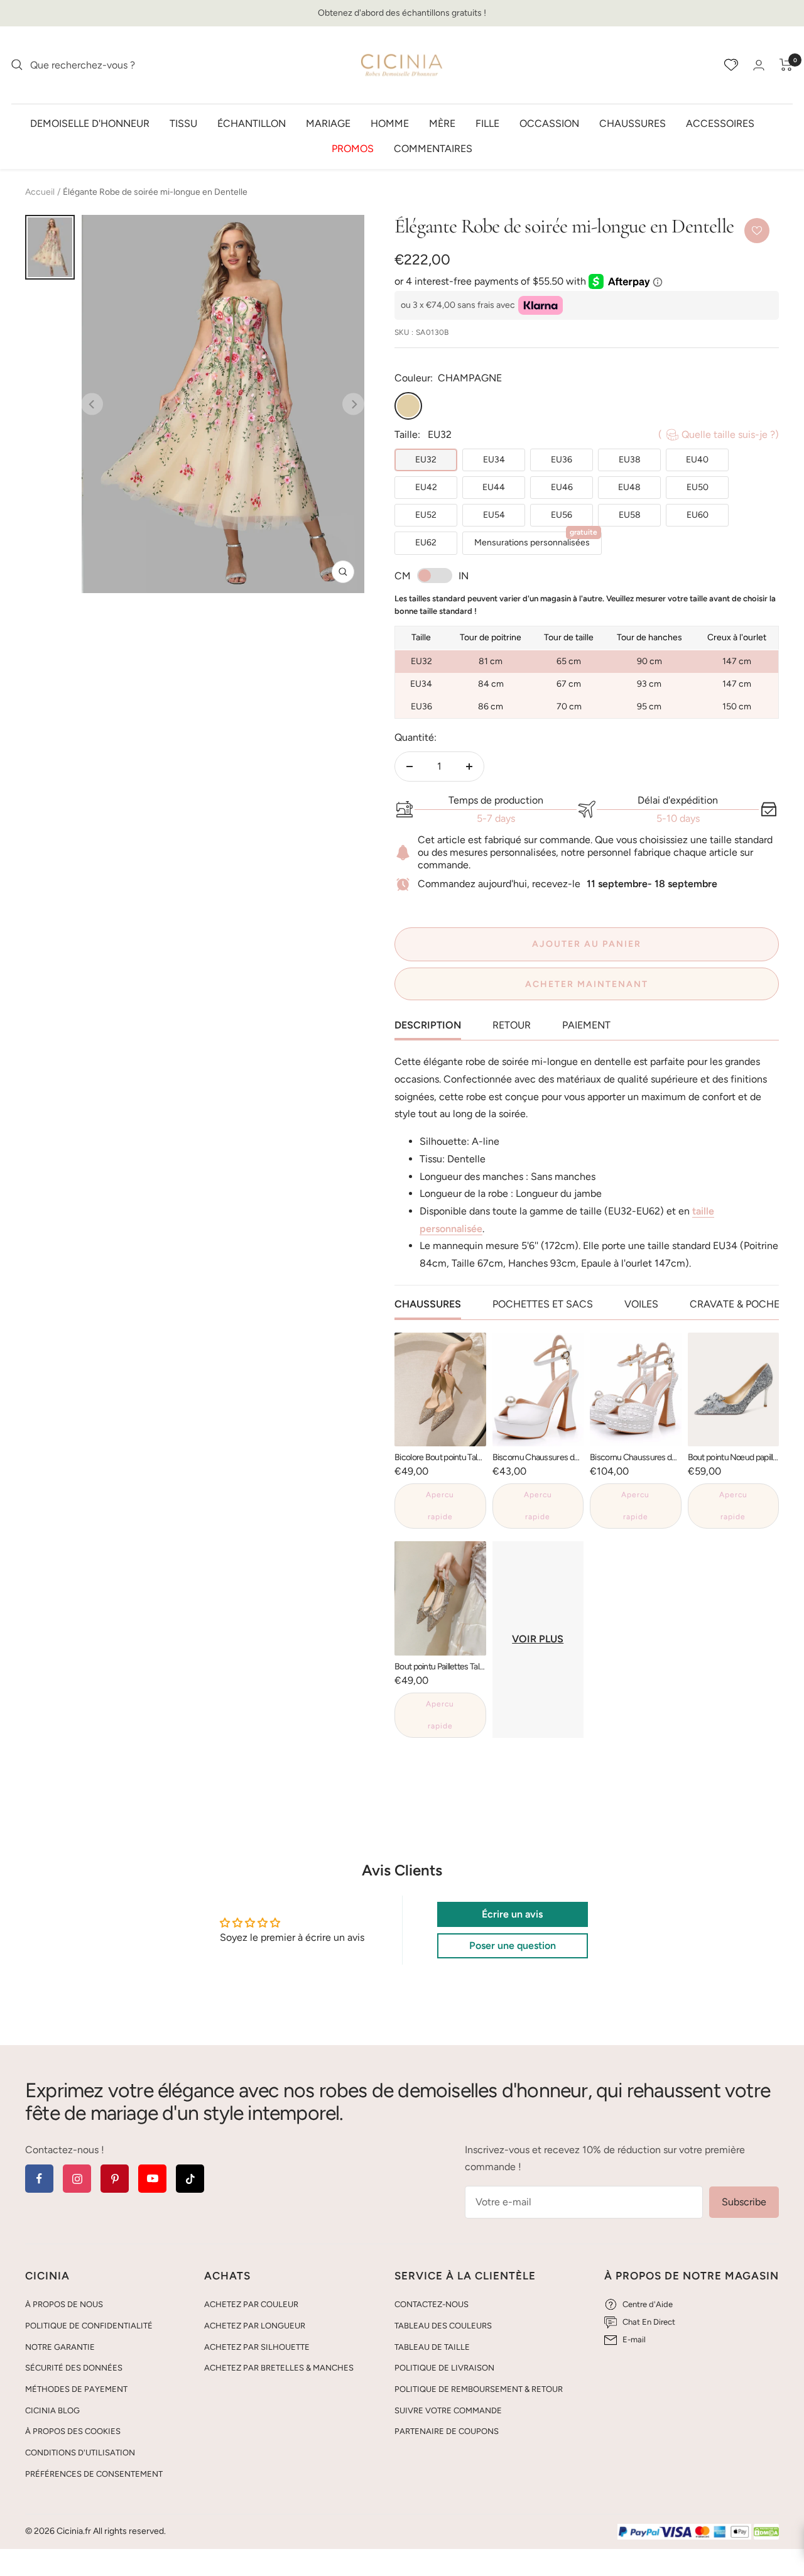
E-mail (634, 2339)
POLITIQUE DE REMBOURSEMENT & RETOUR (479, 2389)
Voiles (641, 1304)
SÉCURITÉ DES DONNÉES (74, 2368)
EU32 (426, 460)
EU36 (562, 460)
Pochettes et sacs (543, 1304)
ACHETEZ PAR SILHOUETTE (257, 2347)
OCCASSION (549, 123)
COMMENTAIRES (433, 148)
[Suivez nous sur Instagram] (77, 2179)
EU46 (562, 487)
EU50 (698, 487)
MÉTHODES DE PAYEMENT (76, 2389)
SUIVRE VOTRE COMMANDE (448, 2410)
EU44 (494, 487)
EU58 (630, 515)
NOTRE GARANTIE (60, 2347)
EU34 (494, 460)
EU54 (494, 515)
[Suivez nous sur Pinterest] (115, 2179)
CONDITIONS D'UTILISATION (80, 2453)
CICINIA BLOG (52, 2410)
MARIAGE (328, 123)
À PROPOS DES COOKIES (73, 2431)
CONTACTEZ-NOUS (432, 2304)
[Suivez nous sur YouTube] (152, 2179)
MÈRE (442, 123)
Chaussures (633, 123)
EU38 (630, 460)
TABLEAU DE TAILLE (432, 2347)
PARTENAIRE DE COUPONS (447, 2431)
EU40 (697, 460)
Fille (487, 123)
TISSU (183, 123)
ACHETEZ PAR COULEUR (251, 2304)
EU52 (426, 515)
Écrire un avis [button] (512, 1914)
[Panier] (786, 65)
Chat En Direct (649, 2322)
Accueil (40, 192)
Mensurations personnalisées (536, 540)
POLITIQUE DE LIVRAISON (444, 2368)
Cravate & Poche (735, 1304)
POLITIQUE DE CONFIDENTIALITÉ (89, 2326)
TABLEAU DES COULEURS (443, 2326)
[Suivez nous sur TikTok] (190, 2179)
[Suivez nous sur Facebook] (39, 2179)
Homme (390, 123)
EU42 (426, 487)
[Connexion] (759, 65)
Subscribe (744, 2202)
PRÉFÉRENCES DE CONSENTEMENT (94, 2474)
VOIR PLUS (538, 1639)
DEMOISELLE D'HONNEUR (90, 123)
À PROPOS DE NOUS (64, 2304)
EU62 (426, 543)
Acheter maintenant (587, 984)
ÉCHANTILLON (252, 123)
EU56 (562, 515)
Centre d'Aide (648, 2304)
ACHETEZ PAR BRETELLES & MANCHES (279, 2368)
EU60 (698, 515)
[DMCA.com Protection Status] (766, 2532)
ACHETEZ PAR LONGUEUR (255, 2326)
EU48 (629, 487)
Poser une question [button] (513, 1946)
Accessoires (720, 123)
